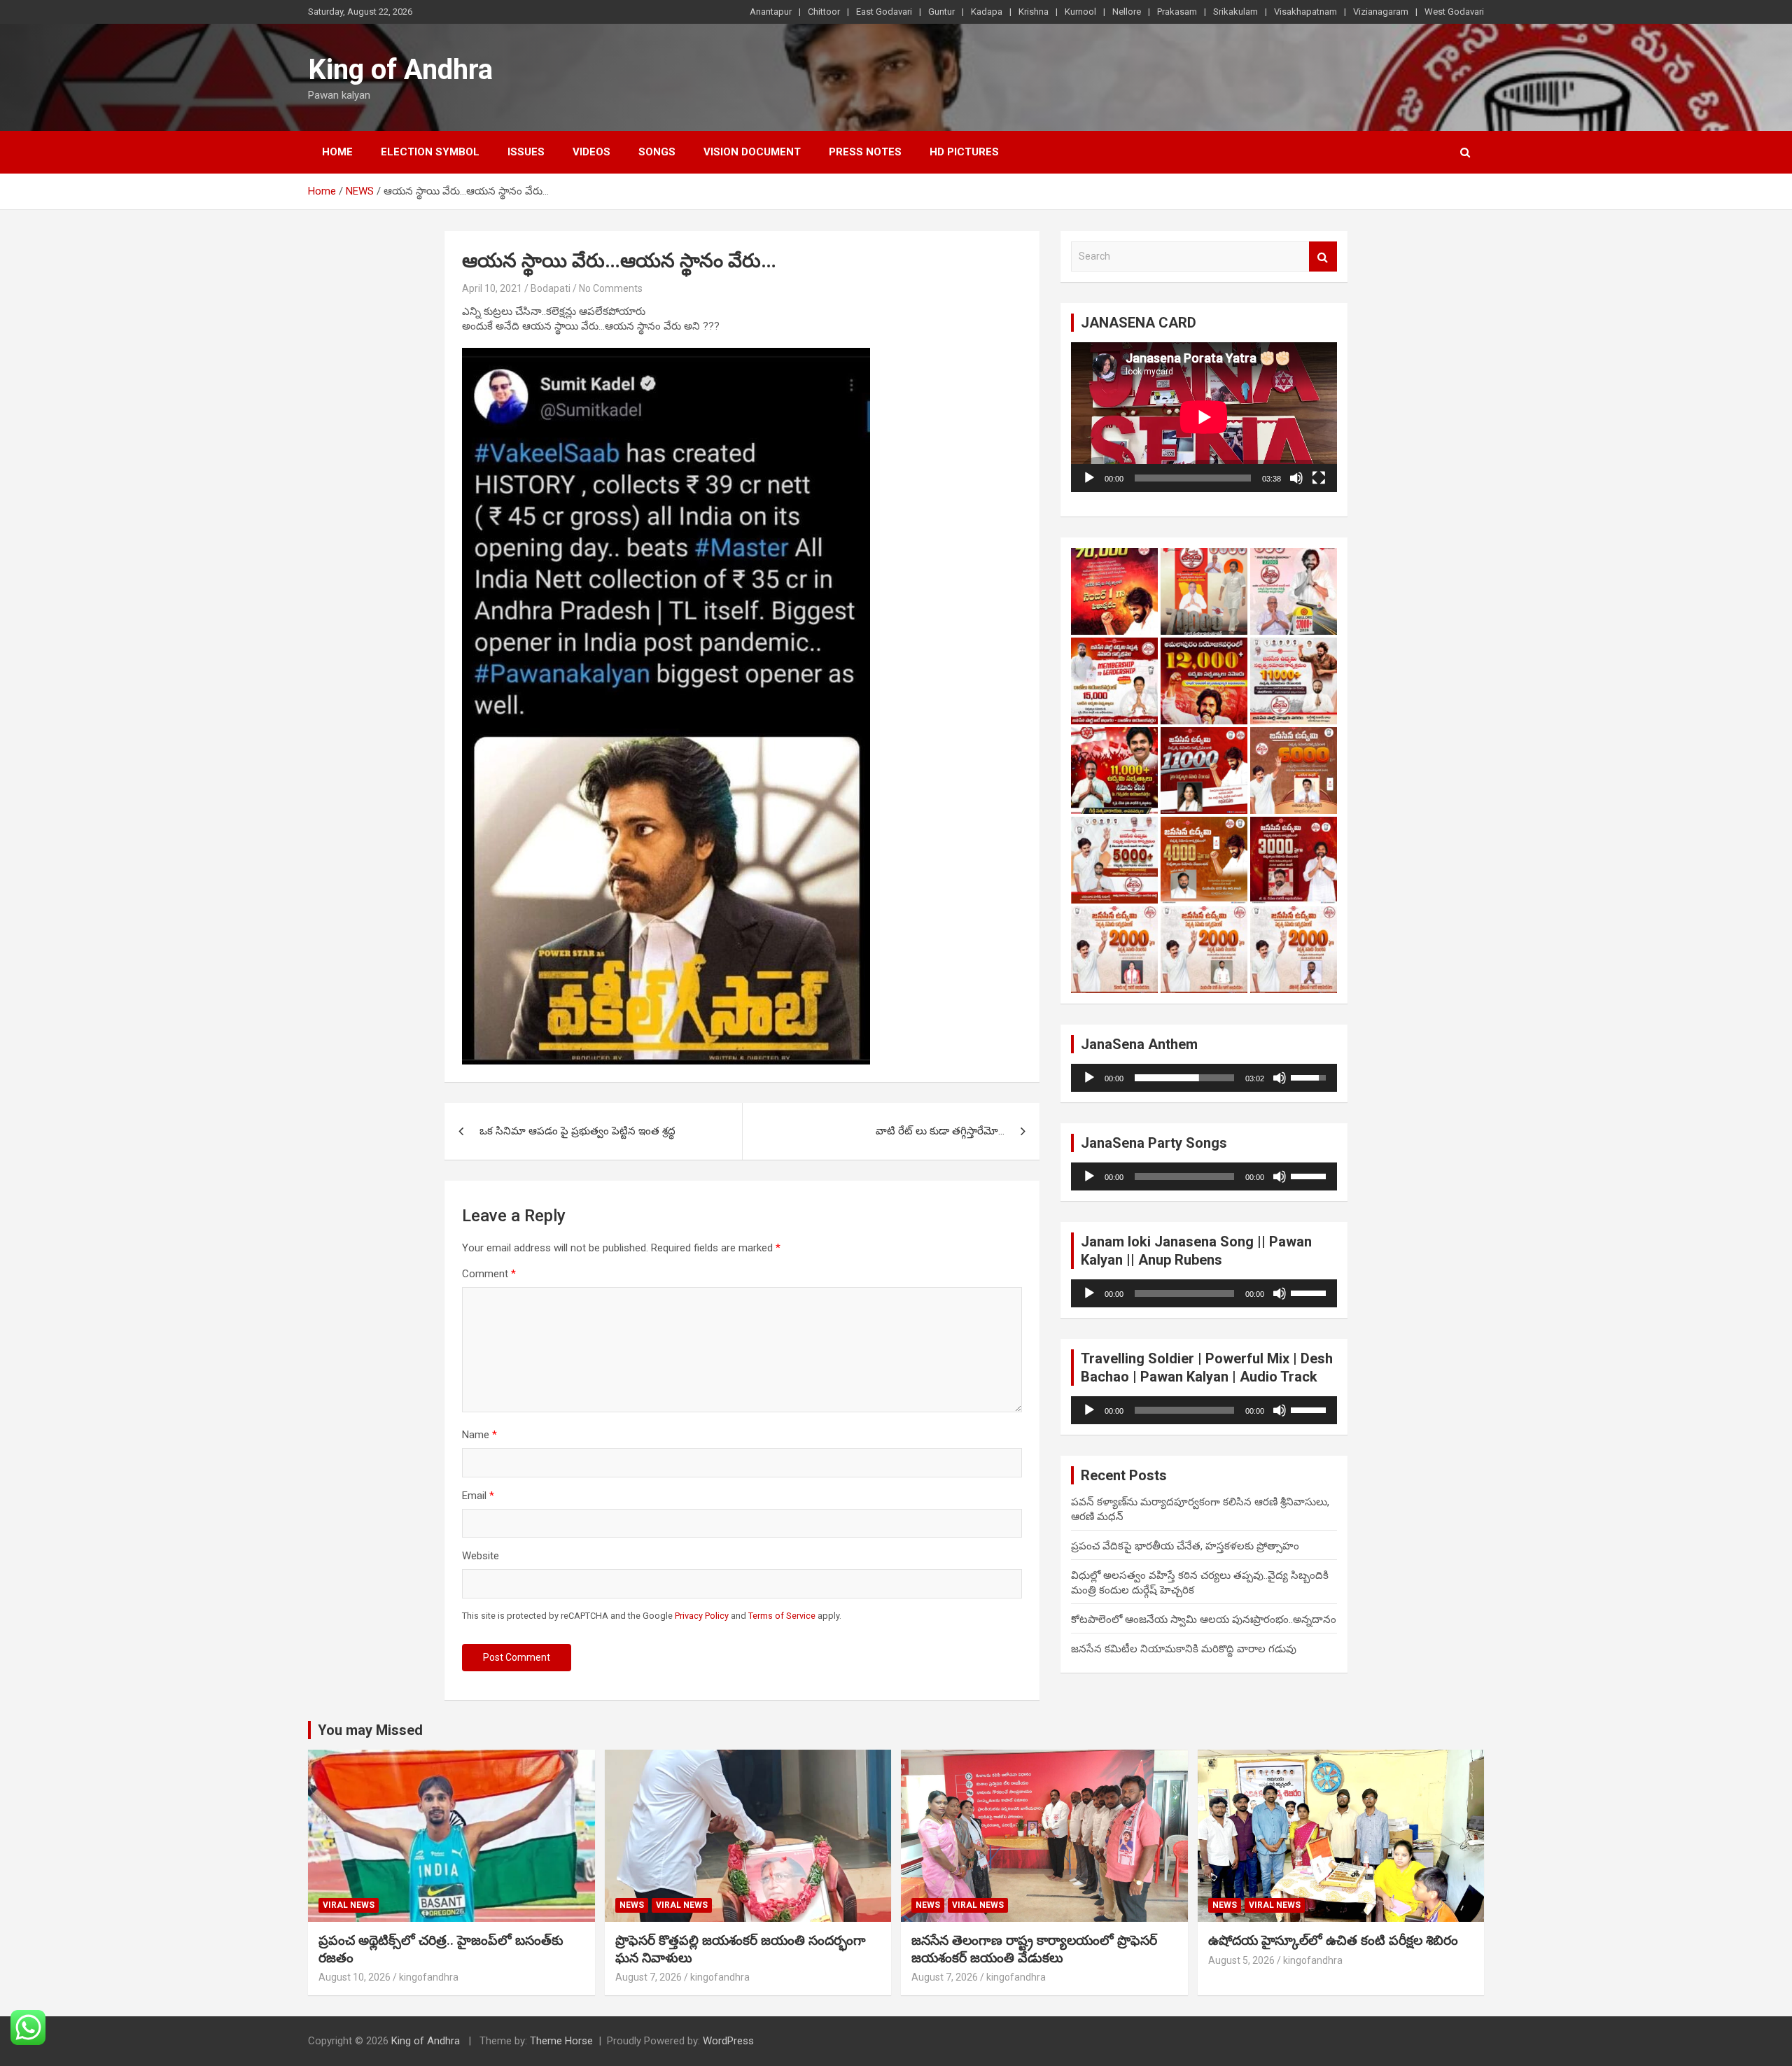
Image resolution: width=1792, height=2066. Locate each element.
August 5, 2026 (1241, 1960)
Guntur (941, 12)
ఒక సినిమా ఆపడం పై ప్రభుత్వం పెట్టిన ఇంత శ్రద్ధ (577, 1131)
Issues (526, 152)
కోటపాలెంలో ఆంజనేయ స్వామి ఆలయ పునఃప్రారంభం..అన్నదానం (1204, 1619)
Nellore (1127, 12)
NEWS (632, 1905)
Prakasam (1177, 12)
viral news (349, 1905)
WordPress (728, 2041)
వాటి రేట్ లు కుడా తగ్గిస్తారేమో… (940, 1131)
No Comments (611, 288)
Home (337, 152)
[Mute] (1296, 478)
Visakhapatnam (1305, 12)
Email (478, 1496)
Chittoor (824, 12)
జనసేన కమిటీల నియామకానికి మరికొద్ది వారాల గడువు (1184, 1649)
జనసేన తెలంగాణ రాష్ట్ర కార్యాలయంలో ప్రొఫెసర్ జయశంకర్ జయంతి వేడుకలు (1034, 1949)
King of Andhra (400, 70)
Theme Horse (561, 2041)
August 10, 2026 (355, 1977)
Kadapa (987, 12)
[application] (1204, 417)
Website (481, 1556)
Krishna (1034, 12)
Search (1323, 257)
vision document (752, 152)
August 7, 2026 (649, 1977)
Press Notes (865, 152)
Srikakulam (1235, 12)
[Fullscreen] (1319, 478)
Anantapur (771, 12)
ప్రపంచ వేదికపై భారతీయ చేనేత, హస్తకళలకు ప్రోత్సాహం (1185, 1546)
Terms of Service (782, 1616)
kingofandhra (429, 1977)
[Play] (1089, 478)
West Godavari (1454, 12)
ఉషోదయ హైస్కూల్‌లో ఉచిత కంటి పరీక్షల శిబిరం (1333, 1940)
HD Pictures (964, 152)
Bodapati (551, 288)
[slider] (1184, 1078)
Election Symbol (430, 152)
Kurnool (1080, 12)
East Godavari (884, 12)
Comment (489, 1274)
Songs (657, 152)
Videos (591, 152)
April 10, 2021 (492, 288)
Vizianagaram (1381, 12)
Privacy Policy (702, 1616)
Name (479, 1435)
